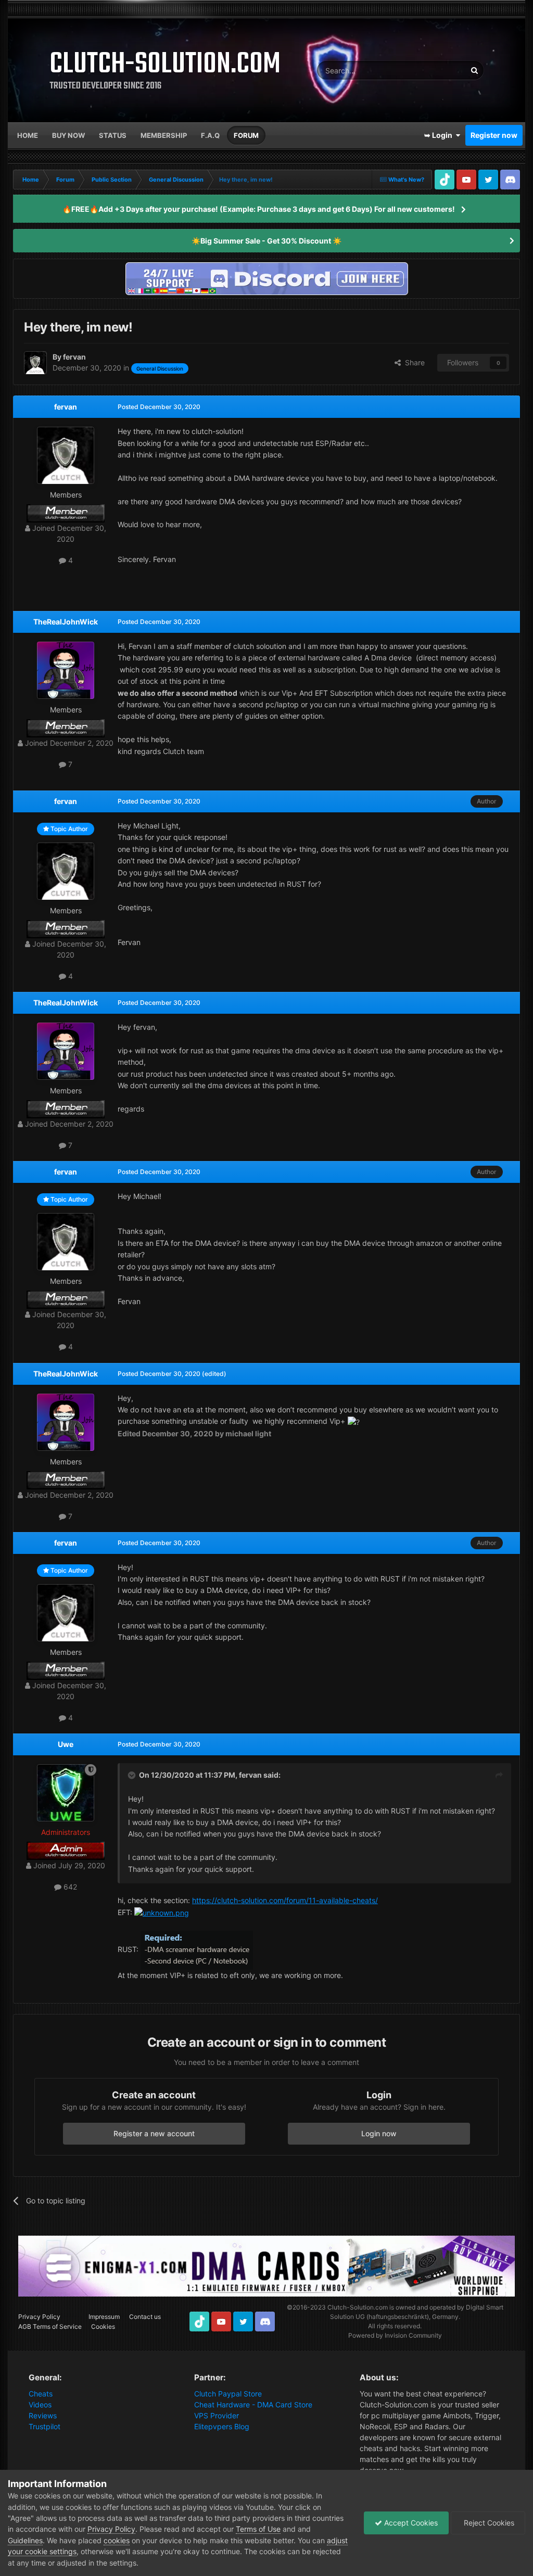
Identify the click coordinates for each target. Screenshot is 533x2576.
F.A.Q (210, 135)
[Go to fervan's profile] (35, 363)
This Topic (436, 70)
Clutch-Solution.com (358, 2307)
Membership (164, 135)
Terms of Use (258, 2529)
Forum (246, 135)
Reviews (43, 2415)
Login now (379, 2133)
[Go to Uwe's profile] (66, 1793)
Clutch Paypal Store (228, 2394)
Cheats (41, 2394)
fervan (66, 407)
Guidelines (25, 2540)
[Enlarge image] (162, 1912)
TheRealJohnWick (66, 622)
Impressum (104, 2317)
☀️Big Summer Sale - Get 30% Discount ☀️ (266, 241)
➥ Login (440, 135)
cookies (117, 2540)
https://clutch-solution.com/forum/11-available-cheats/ (285, 1900)
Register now (494, 135)
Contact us (145, 2317)
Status (113, 135)
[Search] (474, 70)
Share (413, 362)
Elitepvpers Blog (222, 2426)
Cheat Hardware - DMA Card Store (253, 2405)
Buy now (68, 135)
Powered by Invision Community (395, 2335)
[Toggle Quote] (133, 1775)
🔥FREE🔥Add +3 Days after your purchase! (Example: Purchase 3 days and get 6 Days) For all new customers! (259, 209)
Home (28, 135)
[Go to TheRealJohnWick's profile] (66, 670)
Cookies (103, 2326)
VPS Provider (217, 2415)
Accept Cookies (410, 2523)
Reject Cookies (488, 2523)
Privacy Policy (39, 2317)
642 (69, 1887)
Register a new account (154, 2133)
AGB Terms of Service (50, 2326)
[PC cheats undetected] (266, 278)
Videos (40, 2405)
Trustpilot (45, 2426)
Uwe (66, 1744)
